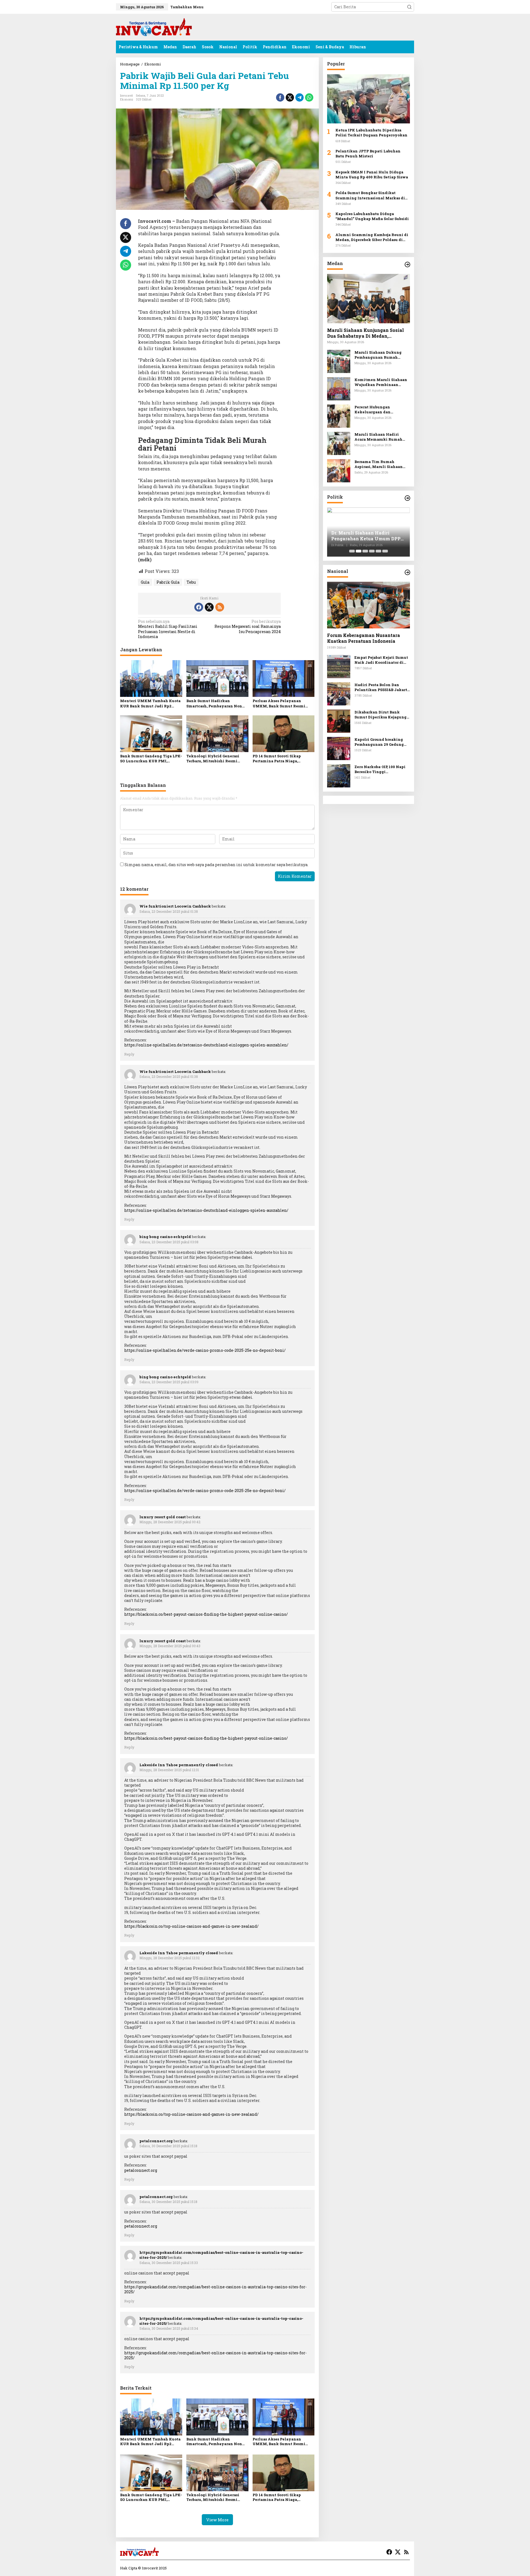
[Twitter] (209, 607)
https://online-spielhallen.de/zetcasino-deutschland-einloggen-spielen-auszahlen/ (206, 1045)
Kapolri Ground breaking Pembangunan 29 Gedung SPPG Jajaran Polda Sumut (380, 742)
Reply (129, 1054)
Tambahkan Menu (187, 7)
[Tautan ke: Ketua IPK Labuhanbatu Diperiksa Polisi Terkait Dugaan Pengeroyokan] (369, 99)
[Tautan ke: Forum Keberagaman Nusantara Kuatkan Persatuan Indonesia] (369, 605)
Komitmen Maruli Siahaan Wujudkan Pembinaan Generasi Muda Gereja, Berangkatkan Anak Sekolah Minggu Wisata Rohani (381, 382)
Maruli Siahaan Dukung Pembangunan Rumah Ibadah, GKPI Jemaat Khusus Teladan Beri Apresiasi (382, 355)
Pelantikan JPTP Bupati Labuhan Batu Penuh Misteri (368, 154)
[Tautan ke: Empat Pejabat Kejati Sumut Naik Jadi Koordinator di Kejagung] (339, 666)
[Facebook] (199, 607)
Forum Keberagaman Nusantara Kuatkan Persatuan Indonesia (364, 638)
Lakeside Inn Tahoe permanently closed (179, 1765)
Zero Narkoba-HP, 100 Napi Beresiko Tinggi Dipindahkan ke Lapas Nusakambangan (380, 769)
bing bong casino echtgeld (165, 1237)
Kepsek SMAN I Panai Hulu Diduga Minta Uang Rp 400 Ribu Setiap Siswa (372, 174)
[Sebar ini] (280, 97)
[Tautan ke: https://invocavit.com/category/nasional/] (407, 572)
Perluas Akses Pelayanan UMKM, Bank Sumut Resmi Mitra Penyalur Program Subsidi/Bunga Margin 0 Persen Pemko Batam (283, 703)
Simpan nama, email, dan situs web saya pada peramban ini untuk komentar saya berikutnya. (216, 865)
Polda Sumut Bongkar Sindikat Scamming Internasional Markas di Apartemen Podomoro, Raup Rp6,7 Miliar (370, 195)
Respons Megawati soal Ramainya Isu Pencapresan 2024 (248, 626)
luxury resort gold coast (163, 1517)
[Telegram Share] (300, 97)
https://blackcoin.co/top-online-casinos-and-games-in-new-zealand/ (191, 1926)
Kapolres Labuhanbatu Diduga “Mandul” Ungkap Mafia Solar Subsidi (373, 216)
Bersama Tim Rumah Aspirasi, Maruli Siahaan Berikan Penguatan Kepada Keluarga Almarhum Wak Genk (381, 464)
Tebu (191, 582)
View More (217, 2520)
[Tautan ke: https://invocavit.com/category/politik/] (407, 498)
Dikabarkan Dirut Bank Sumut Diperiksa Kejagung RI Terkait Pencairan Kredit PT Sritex (382, 715)
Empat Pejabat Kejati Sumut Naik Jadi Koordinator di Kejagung (381, 660)
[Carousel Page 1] (352, 551)
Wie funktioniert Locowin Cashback (175, 906)
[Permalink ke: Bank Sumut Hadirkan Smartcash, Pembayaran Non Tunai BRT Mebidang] (217, 678)
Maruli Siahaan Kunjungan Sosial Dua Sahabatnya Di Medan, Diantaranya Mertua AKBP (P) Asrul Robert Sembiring (368, 333)
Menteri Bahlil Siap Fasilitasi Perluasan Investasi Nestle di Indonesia (168, 629)
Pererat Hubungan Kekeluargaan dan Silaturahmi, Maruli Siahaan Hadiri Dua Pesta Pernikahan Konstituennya (381, 409)
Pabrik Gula (168, 582)
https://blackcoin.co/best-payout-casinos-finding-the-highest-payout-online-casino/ (206, 1614)
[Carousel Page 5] (378, 551)
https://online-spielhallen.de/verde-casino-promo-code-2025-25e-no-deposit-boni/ (205, 1350)
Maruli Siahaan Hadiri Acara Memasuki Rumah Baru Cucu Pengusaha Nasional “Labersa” (378, 437)
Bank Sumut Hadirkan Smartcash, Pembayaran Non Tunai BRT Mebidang (214, 703)
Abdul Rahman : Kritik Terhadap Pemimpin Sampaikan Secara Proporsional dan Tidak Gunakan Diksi (368, 536)
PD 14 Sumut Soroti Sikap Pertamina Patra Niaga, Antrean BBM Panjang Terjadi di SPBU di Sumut (281, 758)
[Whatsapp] (309, 97)
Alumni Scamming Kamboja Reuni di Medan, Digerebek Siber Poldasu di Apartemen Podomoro (372, 237)
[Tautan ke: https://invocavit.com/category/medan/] (407, 265)
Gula (145, 582)
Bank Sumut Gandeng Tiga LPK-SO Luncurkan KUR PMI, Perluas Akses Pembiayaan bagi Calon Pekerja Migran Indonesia (151, 758)
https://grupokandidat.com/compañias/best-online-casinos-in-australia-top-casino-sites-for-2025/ (215, 2289)
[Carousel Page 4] (372, 551)
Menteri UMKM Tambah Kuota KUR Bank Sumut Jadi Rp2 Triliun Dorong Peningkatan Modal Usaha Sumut (150, 703)
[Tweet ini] (290, 97)
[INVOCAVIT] (154, 27)
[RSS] (220, 607)
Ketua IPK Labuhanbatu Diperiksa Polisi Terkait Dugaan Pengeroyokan (371, 133)
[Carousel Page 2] (359, 551)
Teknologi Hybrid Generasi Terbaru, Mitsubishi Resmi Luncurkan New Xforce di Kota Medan (217, 758)
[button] (409, 7)
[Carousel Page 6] (385, 551)
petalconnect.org (156, 2141)
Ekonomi (127, 99)
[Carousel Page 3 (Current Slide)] (365, 551)
